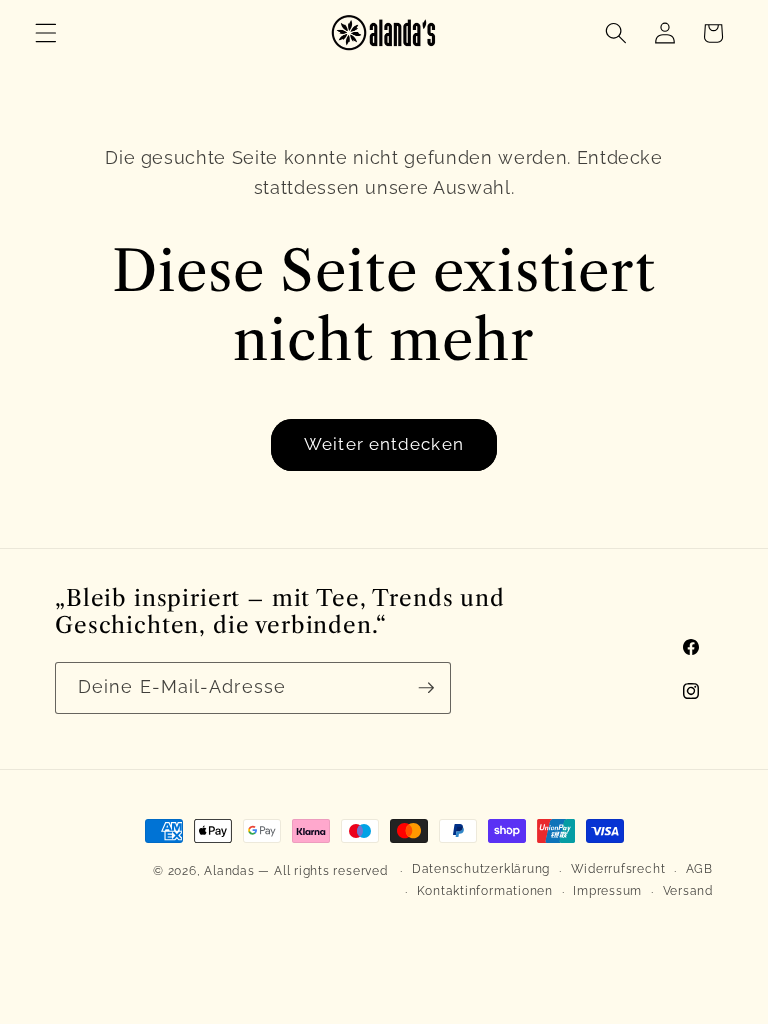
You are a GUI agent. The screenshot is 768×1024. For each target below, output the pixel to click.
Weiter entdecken (384, 444)
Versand (688, 891)
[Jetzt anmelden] (426, 688)
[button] (46, 33)
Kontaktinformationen (485, 891)
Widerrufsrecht (618, 869)
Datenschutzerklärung (481, 869)
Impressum (607, 891)
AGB (699, 869)
